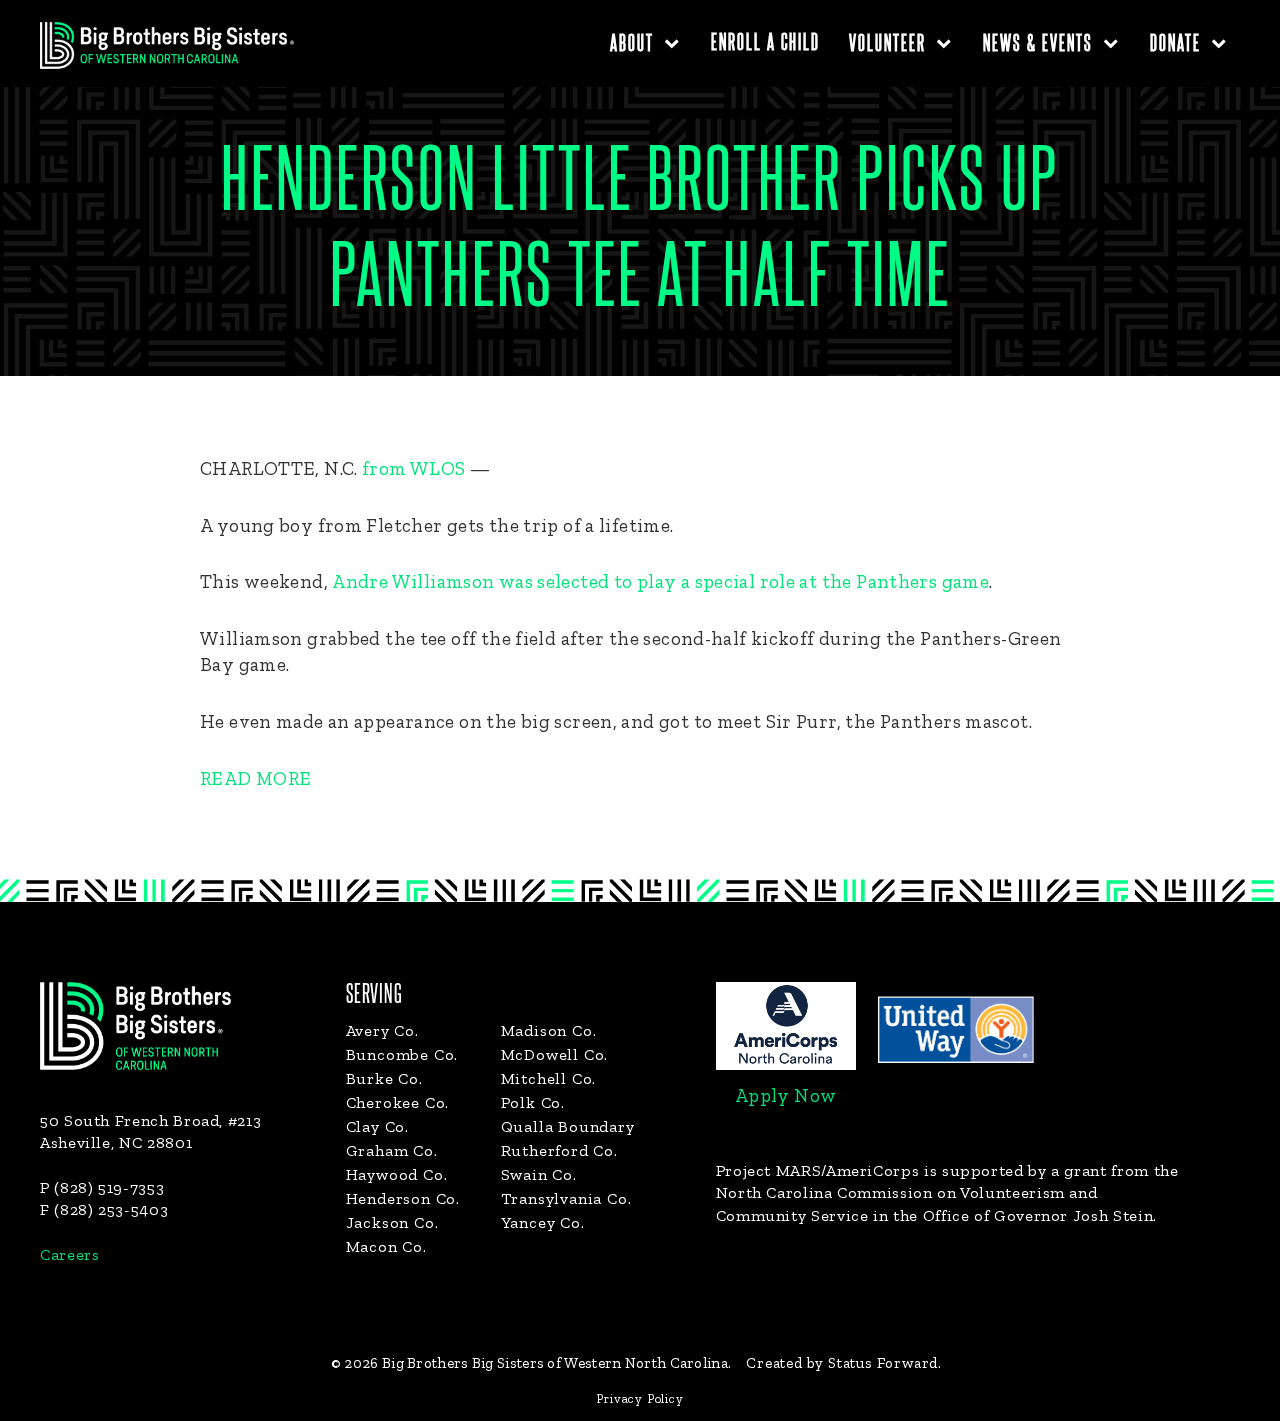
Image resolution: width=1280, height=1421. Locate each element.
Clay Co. (377, 1126)
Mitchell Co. (549, 1078)
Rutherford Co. (559, 1150)
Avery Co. (382, 1030)
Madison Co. (549, 1030)
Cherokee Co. (398, 1102)
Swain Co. (539, 1174)
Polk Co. (533, 1102)
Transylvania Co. (566, 1198)
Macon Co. (386, 1246)
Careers (69, 1254)
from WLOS (413, 468)
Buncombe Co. (402, 1054)
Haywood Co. (397, 1174)
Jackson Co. (392, 1222)
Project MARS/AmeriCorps (818, 1170)
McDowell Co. (555, 1054)
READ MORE (258, 778)
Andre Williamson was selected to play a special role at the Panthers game (660, 581)
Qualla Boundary (568, 1126)
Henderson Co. (403, 1198)
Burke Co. (384, 1078)
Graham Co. (392, 1150)
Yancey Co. (543, 1222)
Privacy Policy (639, 1398)
